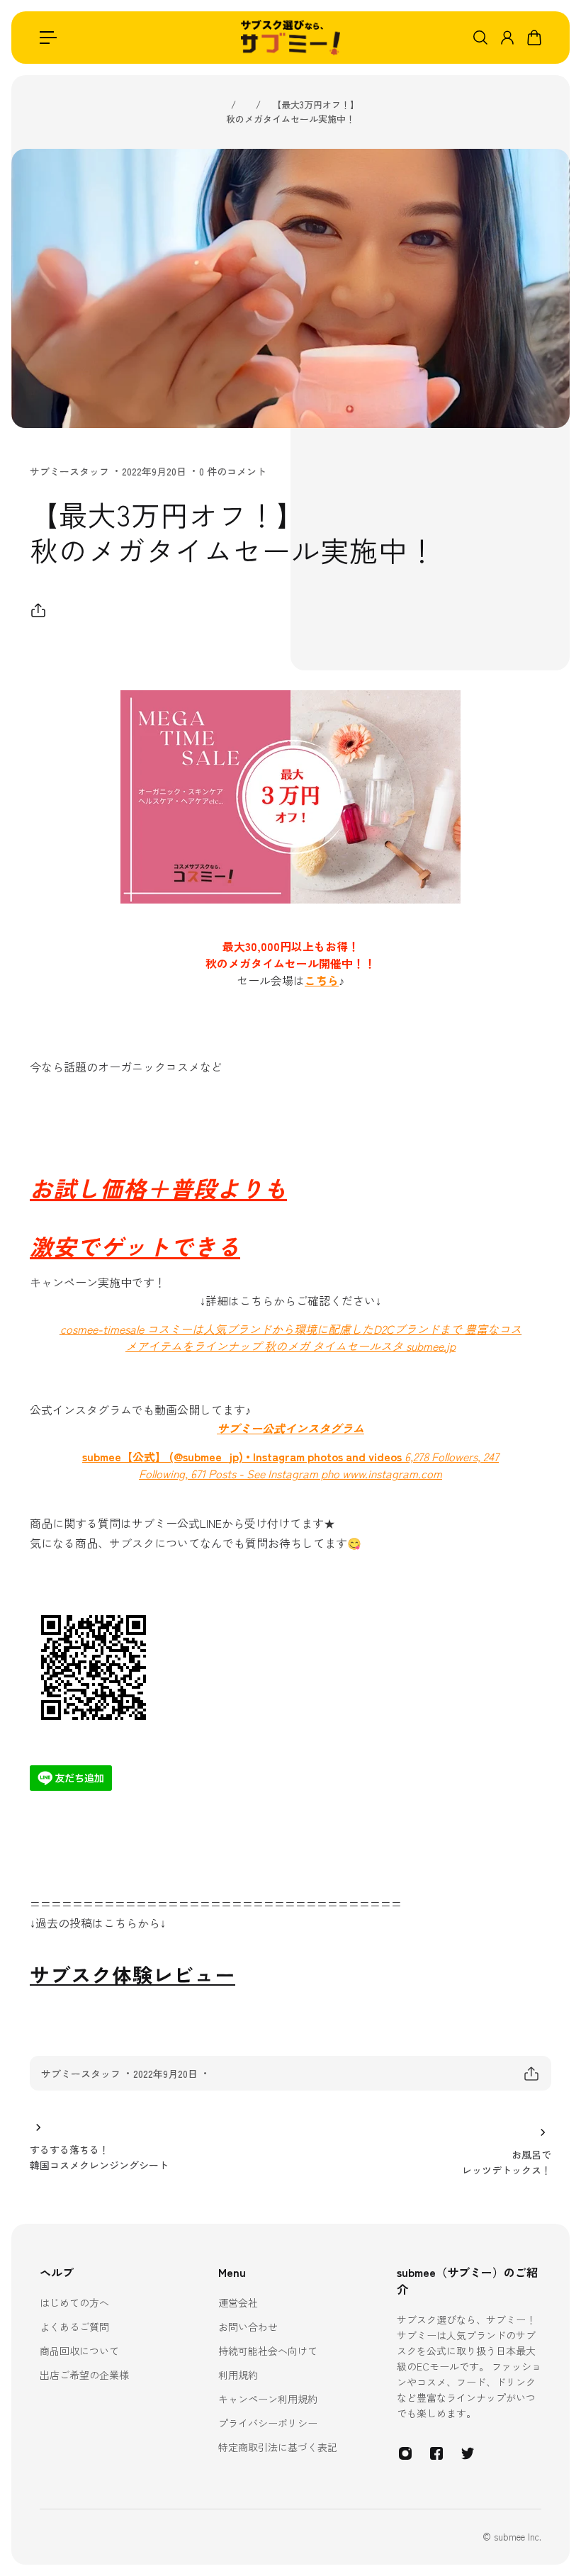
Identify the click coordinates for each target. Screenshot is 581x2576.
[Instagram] (405, 2453)
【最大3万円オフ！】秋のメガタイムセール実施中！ (293, 112)
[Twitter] (468, 2453)
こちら (322, 980)
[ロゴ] (290, 38)
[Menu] (48, 38)
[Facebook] (436, 2453)
